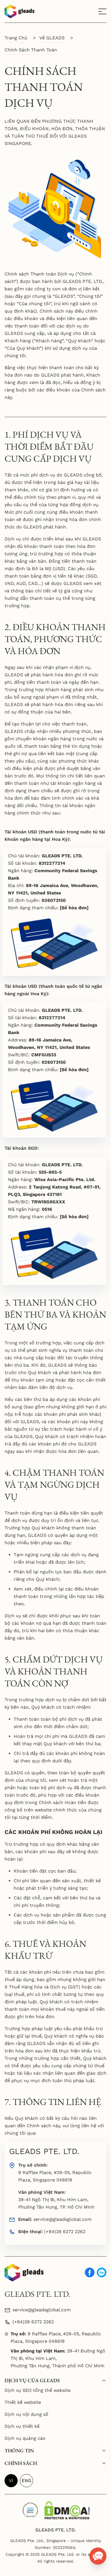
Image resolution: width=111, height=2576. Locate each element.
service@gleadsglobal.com (62, 2219)
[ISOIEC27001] (30, 2508)
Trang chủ (16, 38)
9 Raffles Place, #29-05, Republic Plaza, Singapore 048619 (55, 2176)
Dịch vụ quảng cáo (25, 2438)
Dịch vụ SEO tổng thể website (38, 2390)
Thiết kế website (23, 2402)
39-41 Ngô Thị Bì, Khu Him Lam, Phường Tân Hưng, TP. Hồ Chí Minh (56, 2203)
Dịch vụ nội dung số (26, 2414)
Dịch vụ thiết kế (22, 2426)
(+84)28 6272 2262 (65, 2232)
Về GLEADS (52, 38)
